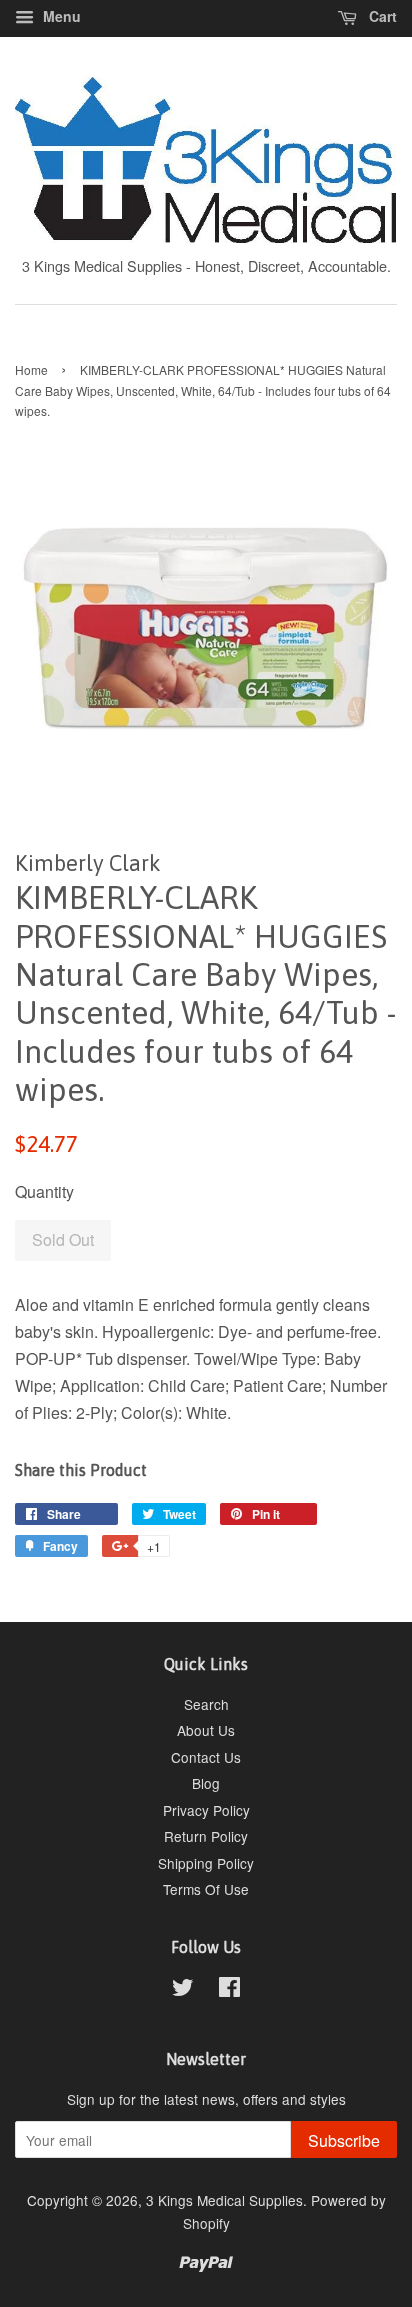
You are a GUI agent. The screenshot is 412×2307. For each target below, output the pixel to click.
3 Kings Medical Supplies (224, 2200)
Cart (381, 16)
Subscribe (344, 2140)
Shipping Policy (206, 1863)
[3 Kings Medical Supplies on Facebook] (229, 1990)
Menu (60, 16)
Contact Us (206, 1757)
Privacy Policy (206, 1810)
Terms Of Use (206, 1889)
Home (31, 369)
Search (206, 1704)
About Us (206, 1730)
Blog (206, 1783)
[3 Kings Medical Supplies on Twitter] (183, 1990)
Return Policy (206, 1836)
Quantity (44, 1191)
